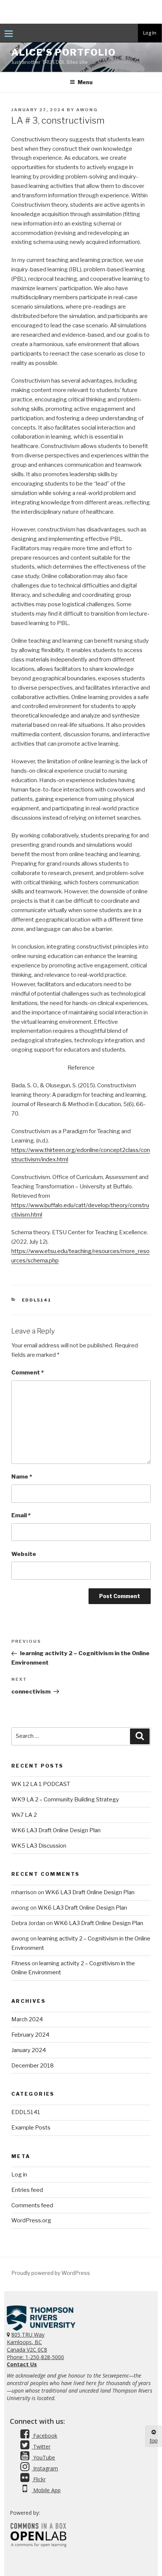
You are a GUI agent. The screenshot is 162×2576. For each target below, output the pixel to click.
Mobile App (46, 2490)
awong (87, 110)
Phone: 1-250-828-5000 (35, 2357)
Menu (85, 82)
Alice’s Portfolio (64, 52)
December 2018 (33, 2066)
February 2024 (30, 2035)
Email (21, 1515)
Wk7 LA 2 (24, 1815)
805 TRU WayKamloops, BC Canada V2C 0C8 (27, 2342)
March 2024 (27, 2019)
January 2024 (29, 2050)
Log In (150, 33)
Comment (28, 1373)
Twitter (41, 2447)
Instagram (45, 2468)
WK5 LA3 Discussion (39, 1846)
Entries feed (27, 2190)
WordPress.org (31, 2220)
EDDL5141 (37, 1300)
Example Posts (31, 2128)
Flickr (39, 2479)
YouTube (43, 2457)
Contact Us (22, 2364)
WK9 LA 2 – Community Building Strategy (65, 1800)
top (154, 2441)
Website (24, 1554)
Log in (19, 2175)
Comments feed (32, 2205)
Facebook (44, 2436)
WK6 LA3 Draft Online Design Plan (56, 1830)
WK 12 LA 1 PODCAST (41, 1784)
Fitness (21, 1963)
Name (22, 1477)
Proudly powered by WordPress (51, 2273)
